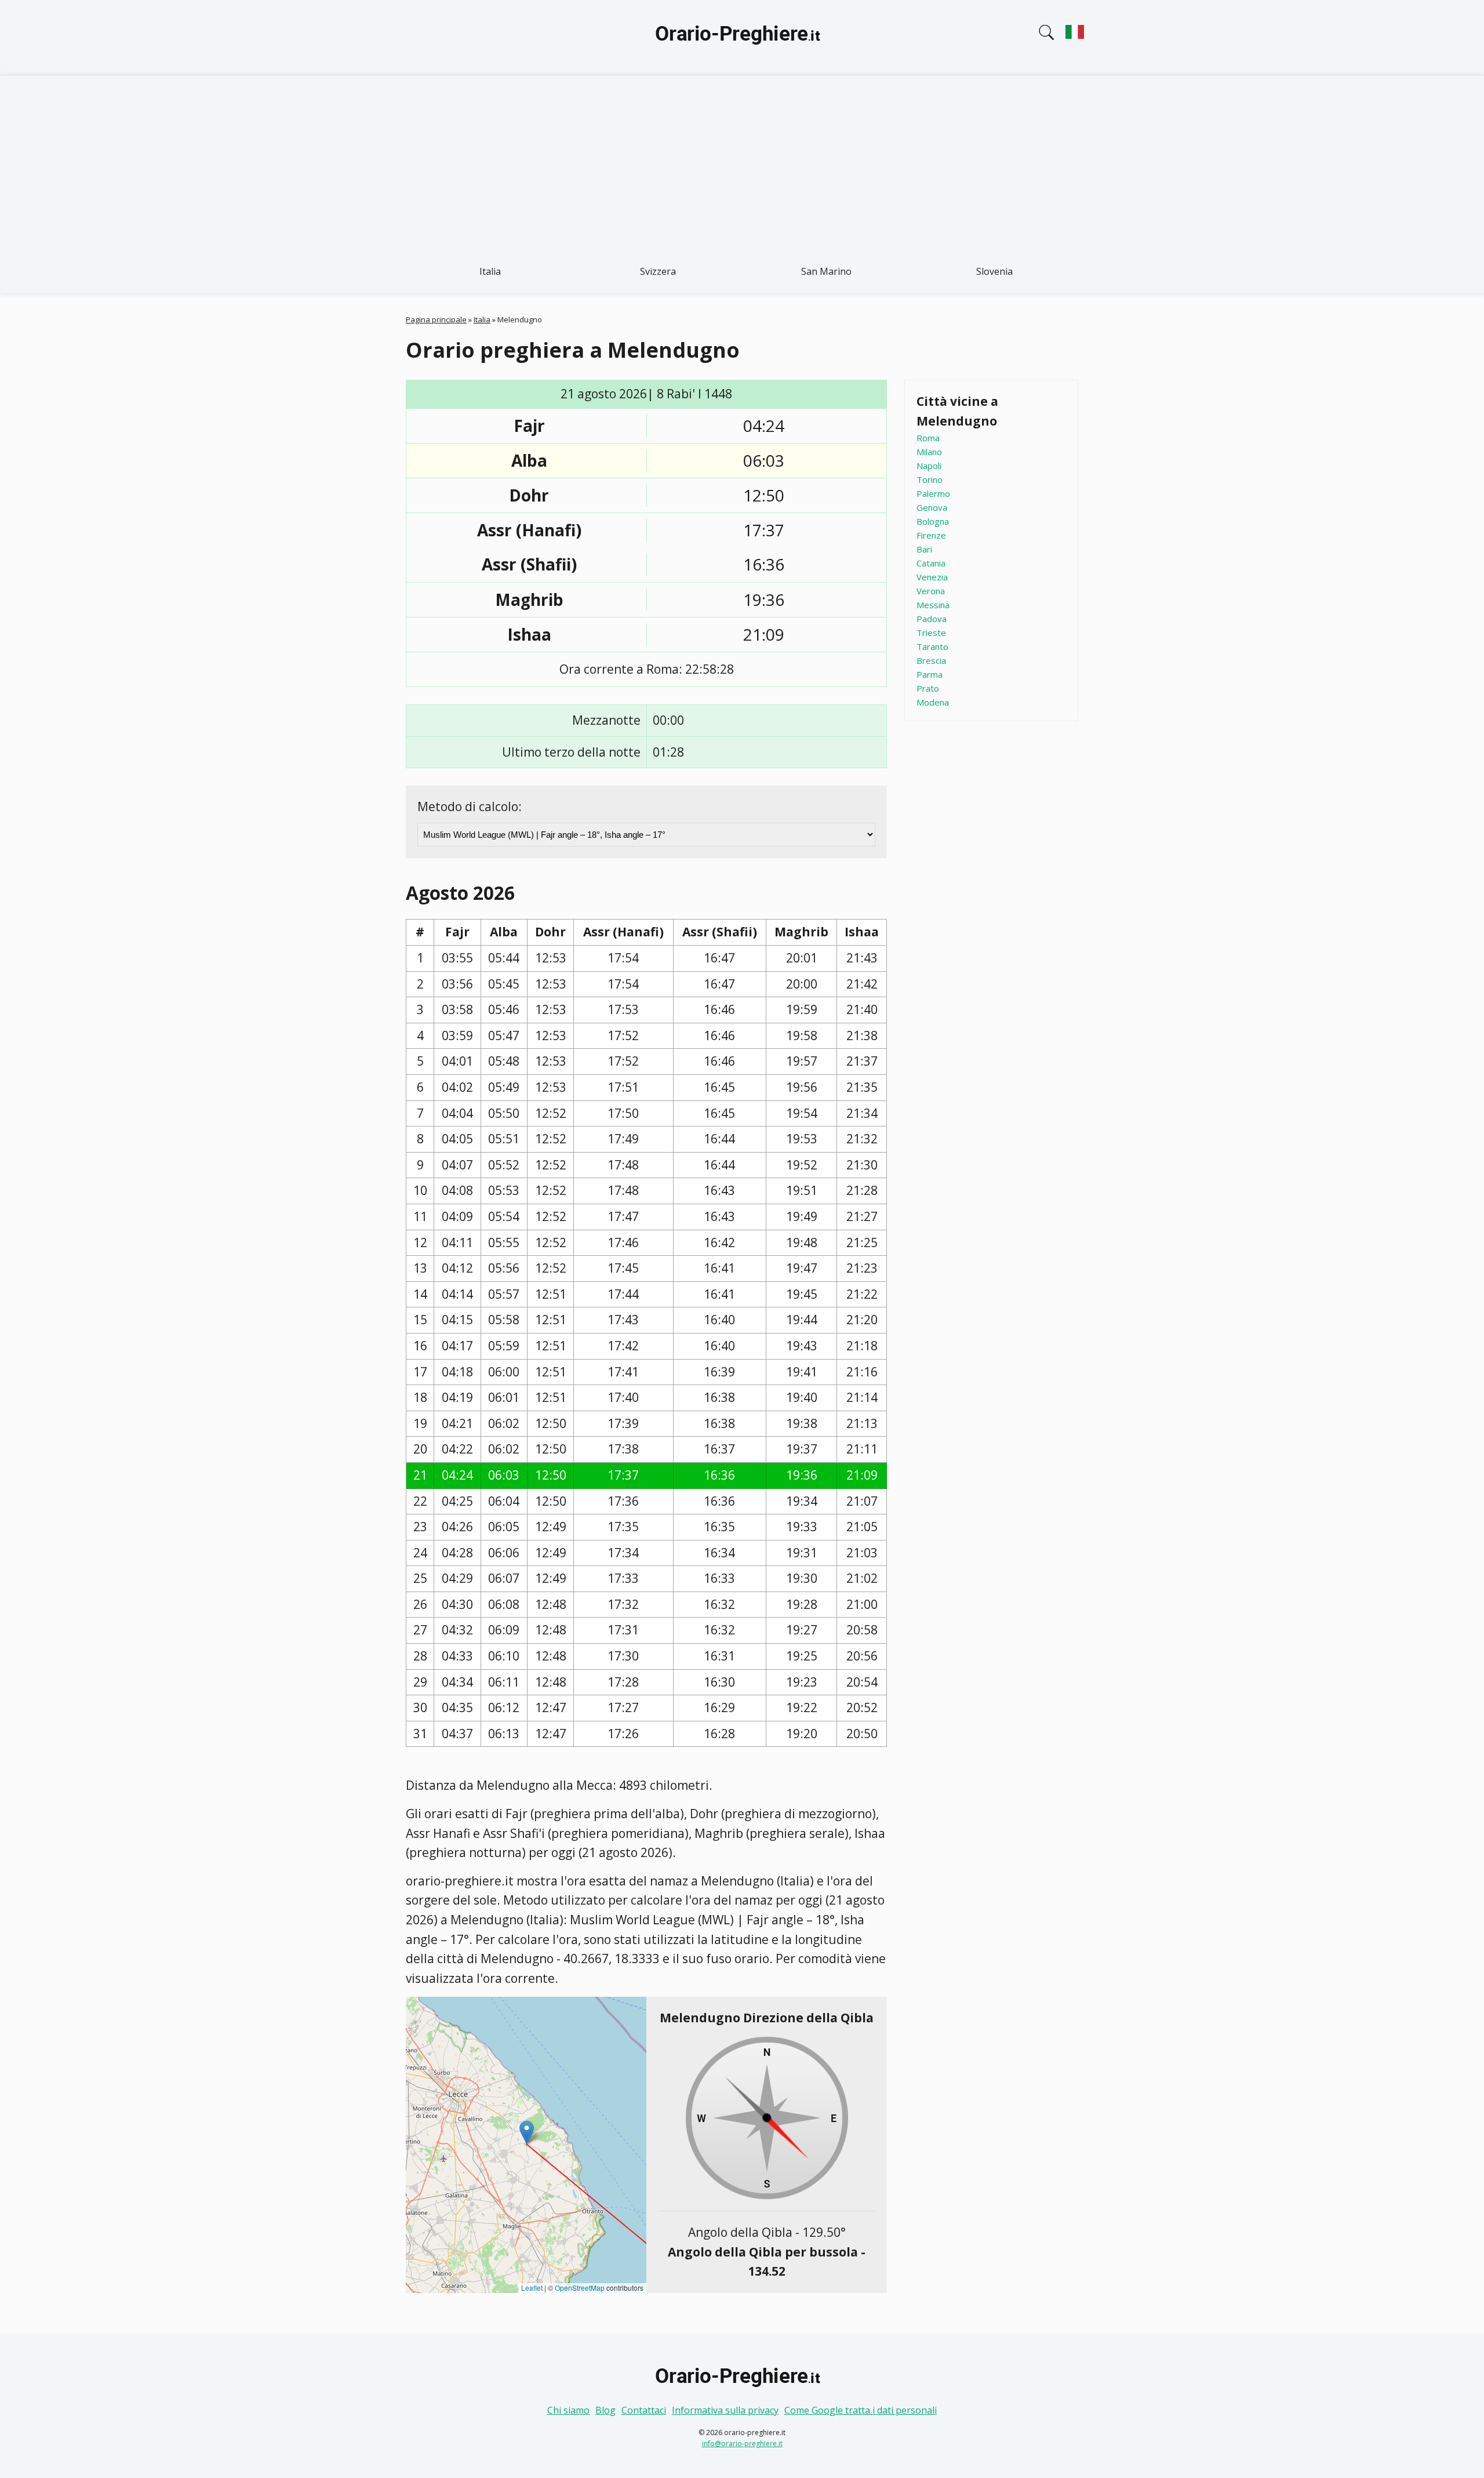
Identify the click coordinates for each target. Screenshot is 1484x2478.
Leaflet (532, 2288)
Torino (930, 479)
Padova (932, 619)
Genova (932, 507)
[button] (527, 2132)
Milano (929, 452)
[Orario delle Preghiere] (742, 38)
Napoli (929, 466)
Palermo (933, 493)
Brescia (931, 660)
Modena (933, 702)
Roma (928, 438)
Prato (928, 688)
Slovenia (994, 271)
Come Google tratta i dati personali (861, 2410)
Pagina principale (436, 319)
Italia (490, 271)
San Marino (826, 271)
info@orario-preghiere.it (742, 2444)
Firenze (931, 535)
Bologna (933, 521)
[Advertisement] (742, 163)
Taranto (932, 646)
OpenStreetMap (580, 2288)
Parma (930, 674)
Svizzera (658, 271)
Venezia (932, 577)
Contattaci (644, 2410)
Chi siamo (568, 2410)
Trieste (931, 633)
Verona (931, 591)
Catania (931, 563)
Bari (924, 549)
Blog (605, 2410)
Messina (933, 605)
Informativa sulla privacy (725, 2410)
